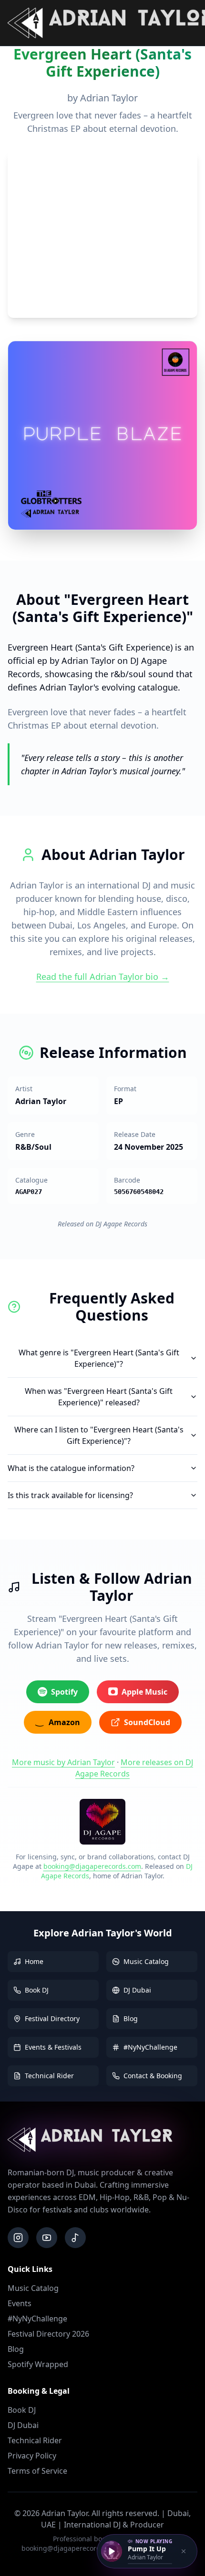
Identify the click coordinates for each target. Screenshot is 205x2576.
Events (20, 2303)
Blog (16, 2349)
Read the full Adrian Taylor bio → (103, 977)
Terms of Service (37, 2471)
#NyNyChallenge (37, 2319)
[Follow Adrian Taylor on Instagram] (18, 2238)
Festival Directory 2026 (48, 2334)
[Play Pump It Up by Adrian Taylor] (112, 2551)
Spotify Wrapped (38, 2364)
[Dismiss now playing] (184, 2551)
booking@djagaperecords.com (92, 1866)
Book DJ (22, 2410)
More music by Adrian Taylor (63, 1762)
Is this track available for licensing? (70, 1495)
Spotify (64, 1692)
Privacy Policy (32, 2456)
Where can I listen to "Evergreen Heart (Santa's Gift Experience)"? (99, 1435)
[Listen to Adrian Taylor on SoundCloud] (75, 2238)
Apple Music (144, 1692)
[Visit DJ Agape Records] (102, 1822)
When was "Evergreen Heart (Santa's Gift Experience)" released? (99, 1397)
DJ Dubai (23, 2425)
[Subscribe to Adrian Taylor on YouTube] (47, 2238)
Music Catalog (33, 2288)
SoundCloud (147, 1722)
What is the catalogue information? (71, 1468)
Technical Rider (35, 2440)
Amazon (64, 1722)
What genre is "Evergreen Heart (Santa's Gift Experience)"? (99, 1358)
